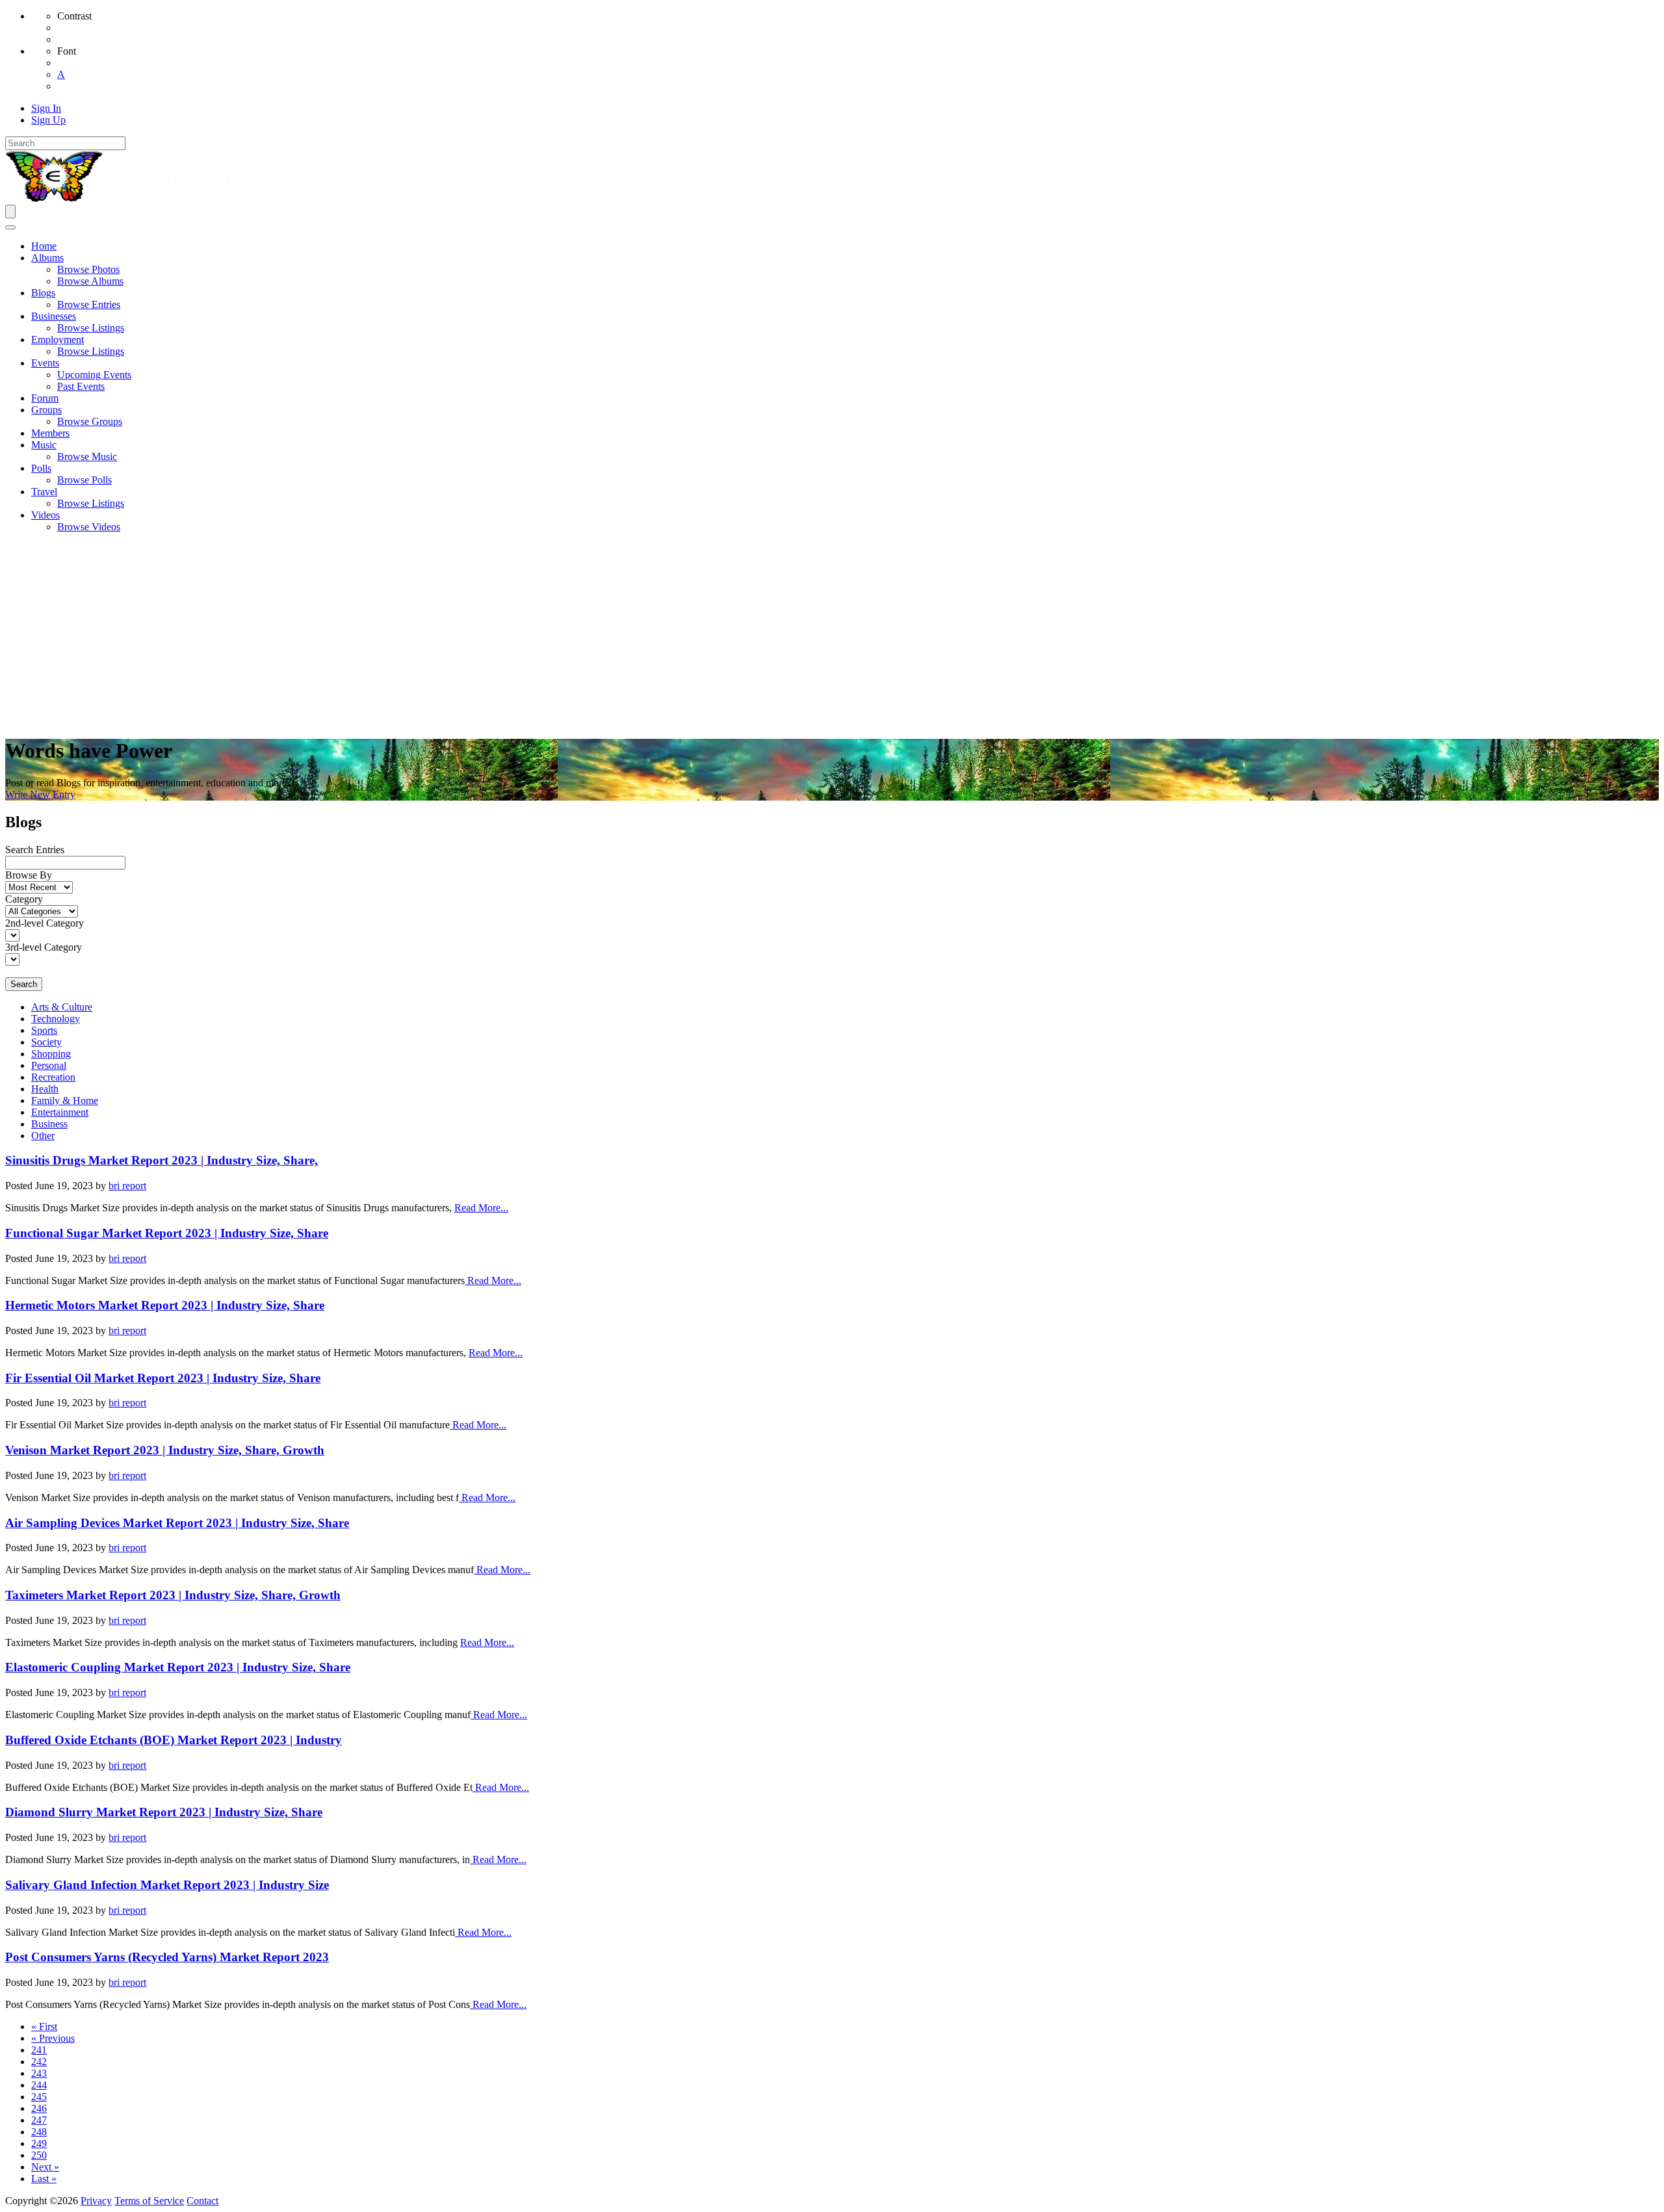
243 (39, 2073)
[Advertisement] (832, 634)
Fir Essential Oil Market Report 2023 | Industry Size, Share (163, 1378)
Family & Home (65, 1100)
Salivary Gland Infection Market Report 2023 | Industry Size (167, 1885)
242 (39, 2062)
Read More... (481, 1208)
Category (24, 899)
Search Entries (35, 850)
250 (39, 2155)
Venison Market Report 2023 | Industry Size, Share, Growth (165, 1450)
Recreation (53, 1077)
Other (43, 1136)
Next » (45, 2167)
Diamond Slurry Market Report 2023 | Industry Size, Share (164, 1812)
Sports (44, 1030)
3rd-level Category (44, 947)
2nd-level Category (45, 923)
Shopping (51, 1054)
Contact (202, 2201)
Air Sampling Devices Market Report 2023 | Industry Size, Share (177, 1523)
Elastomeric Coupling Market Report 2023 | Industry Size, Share (178, 1667)
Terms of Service (149, 2201)
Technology (56, 1019)
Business (49, 1124)
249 (39, 2143)
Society (46, 1042)
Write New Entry (40, 794)
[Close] (10, 227)
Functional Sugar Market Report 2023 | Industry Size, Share (167, 1233)
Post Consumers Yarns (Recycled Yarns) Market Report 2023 (167, 1957)
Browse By (29, 875)
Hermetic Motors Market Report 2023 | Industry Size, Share (165, 1305)
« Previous (53, 2038)
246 (39, 2108)
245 (39, 2097)
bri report (127, 1186)
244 (39, 2085)
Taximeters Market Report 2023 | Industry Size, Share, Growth (173, 1595)
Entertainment (60, 1112)
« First (44, 2026)
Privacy (96, 2201)
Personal (49, 1065)
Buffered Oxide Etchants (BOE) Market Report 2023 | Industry (174, 1740)
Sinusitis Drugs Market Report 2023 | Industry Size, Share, (162, 1160)
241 (39, 2050)
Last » (44, 2179)
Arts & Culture (62, 1007)
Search (24, 984)
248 (39, 2132)
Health (45, 1089)
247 (39, 2120)
